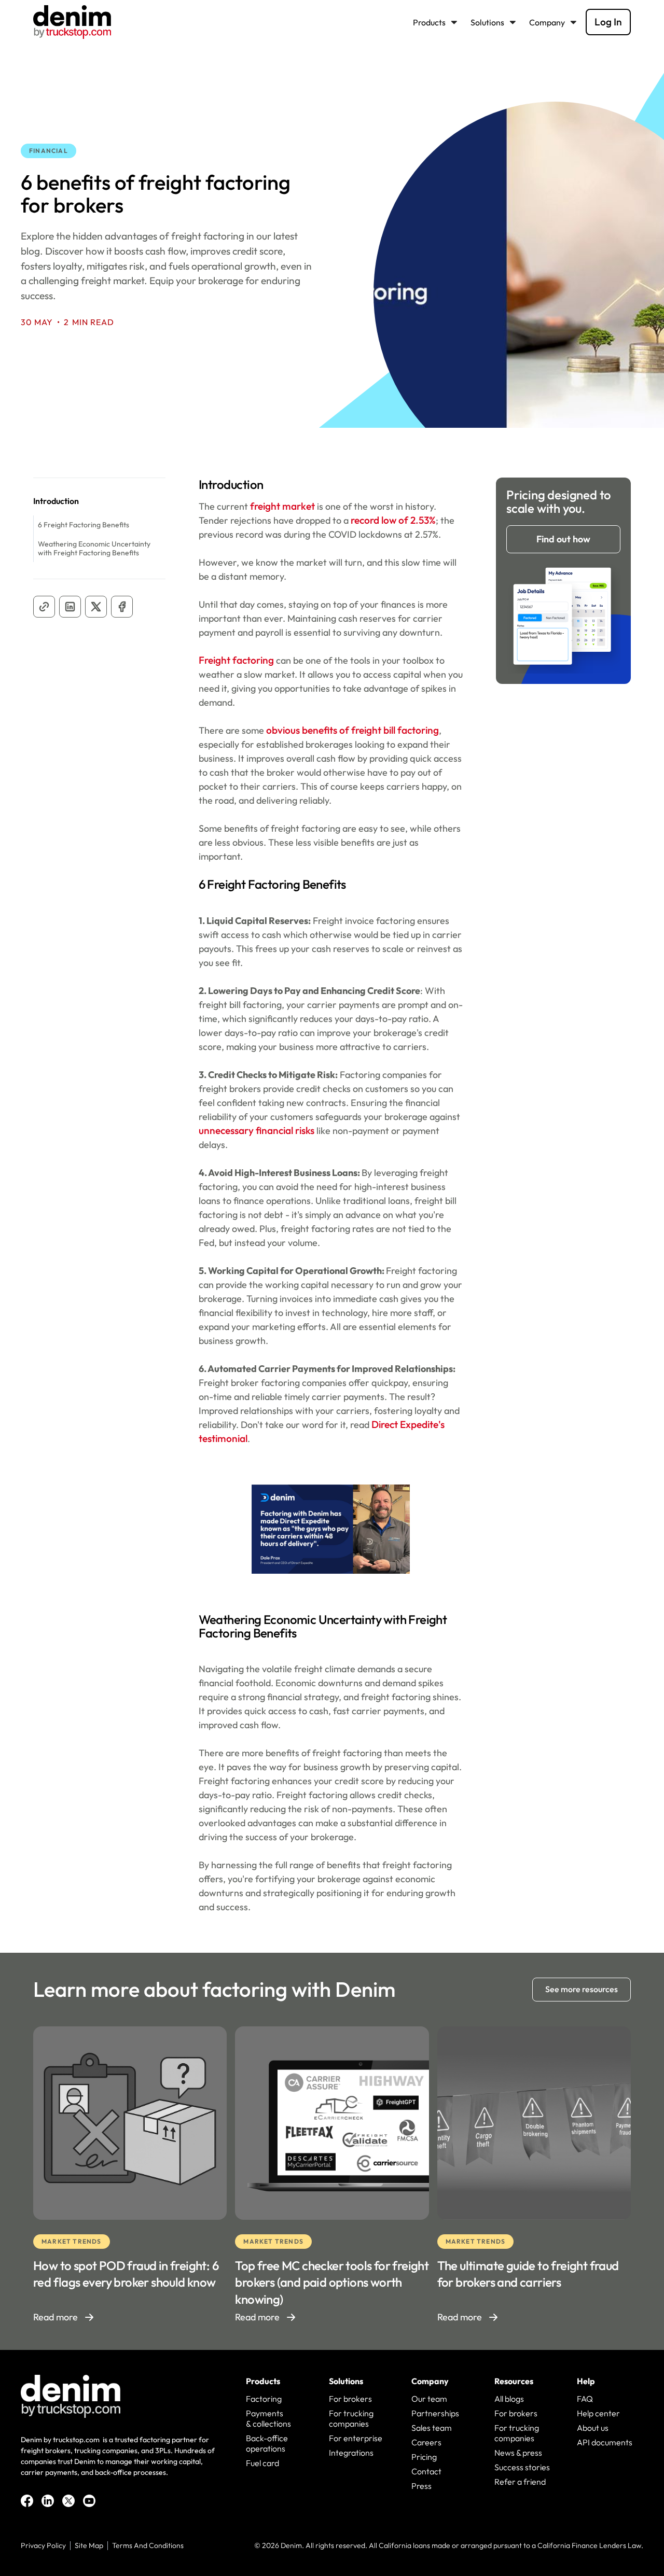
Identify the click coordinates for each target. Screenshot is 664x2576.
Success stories (522, 2467)
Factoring (264, 2399)
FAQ (585, 2399)
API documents (605, 2442)
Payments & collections (268, 2418)
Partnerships (435, 2413)
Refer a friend (520, 2482)
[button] (438, 22)
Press (421, 2486)
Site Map (89, 2546)
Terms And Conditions (148, 2546)
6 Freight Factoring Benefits (84, 525)
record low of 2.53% (392, 520)
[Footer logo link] (71, 2396)
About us (593, 2428)
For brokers (350, 2399)
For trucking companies (351, 2418)
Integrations (351, 2453)
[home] (72, 22)
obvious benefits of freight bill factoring (352, 730)
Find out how (563, 539)
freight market (281, 506)
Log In (608, 22)
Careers (426, 2442)
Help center (598, 2413)
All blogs (509, 2399)
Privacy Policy (43, 2546)
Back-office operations (267, 2443)
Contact (426, 2471)
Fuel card (262, 2463)
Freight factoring (236, 660)
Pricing (424, 2457)
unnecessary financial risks (257, 1130)
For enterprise (356, 2438)
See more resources (582, 1989)
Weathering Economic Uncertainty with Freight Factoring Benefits (94, 548)
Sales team (432, 2428)
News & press (518, 2453)
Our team (429, 2399)
